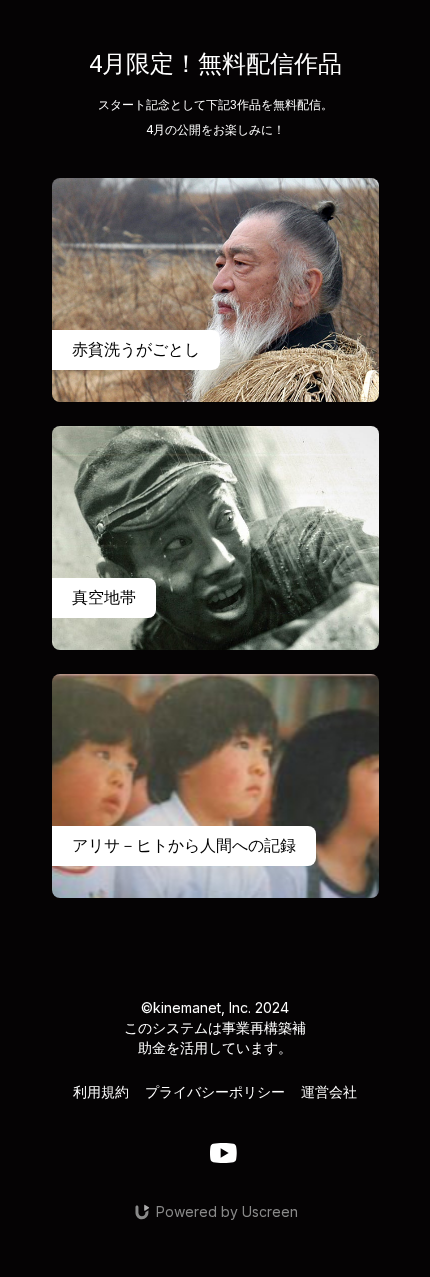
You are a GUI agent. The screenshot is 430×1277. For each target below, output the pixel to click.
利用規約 (101, 1092)
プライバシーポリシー (215, 1092)
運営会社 (329, 1092)
